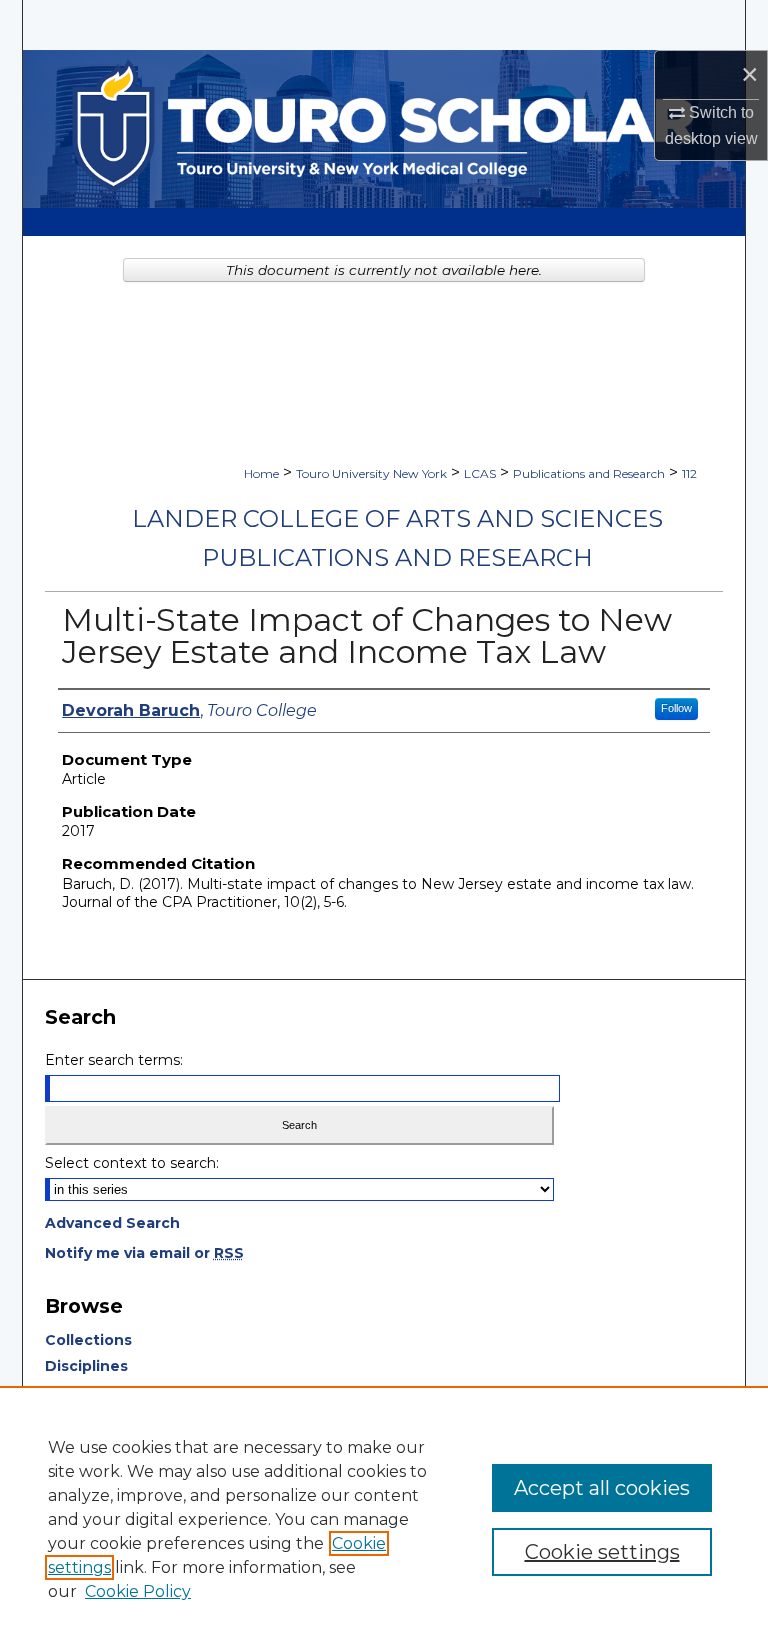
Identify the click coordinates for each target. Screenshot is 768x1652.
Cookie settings (602, 1552)
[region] (384, 1519)
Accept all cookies (602, 1488)
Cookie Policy (138, 1591)
